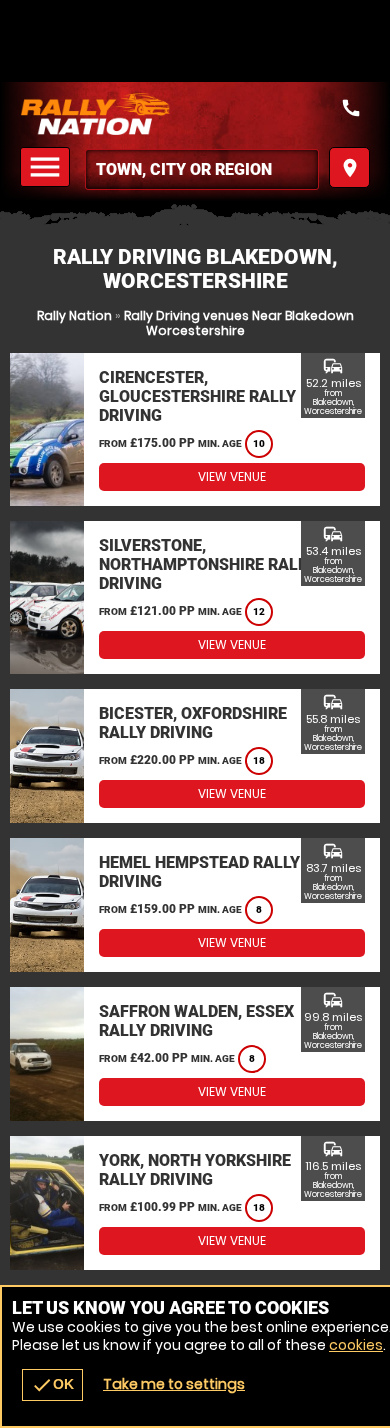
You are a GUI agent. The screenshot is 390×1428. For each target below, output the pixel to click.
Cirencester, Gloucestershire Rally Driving (197, 396)
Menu (48, 167)
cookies (356, 1345)
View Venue (232, 476)
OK (52, 1385)
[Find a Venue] (202, 169)
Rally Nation (74, 315)
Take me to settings (174, 1384)
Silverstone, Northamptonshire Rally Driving (207, 564)
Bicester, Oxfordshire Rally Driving (193, 723)
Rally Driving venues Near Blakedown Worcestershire (239, 323)
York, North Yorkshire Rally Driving (195, 1170)
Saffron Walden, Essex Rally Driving (196, 1021)
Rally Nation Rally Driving (195, 114)
